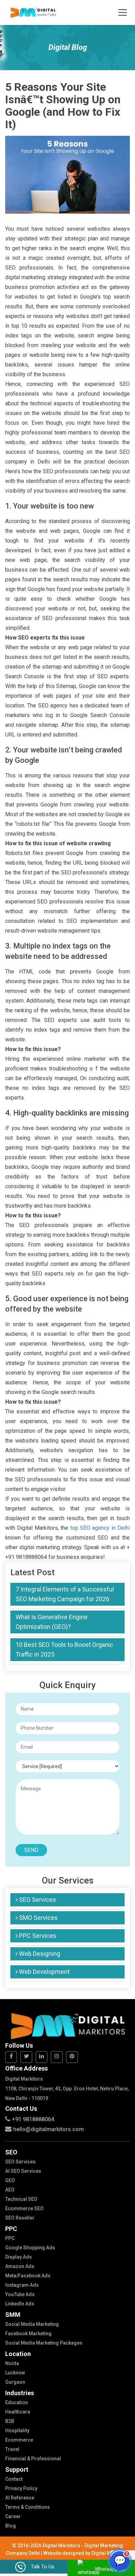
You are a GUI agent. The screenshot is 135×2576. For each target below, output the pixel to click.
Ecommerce (19, 2440)
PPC (10, 2238)
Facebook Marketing (28, 2334)
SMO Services (38, 1918)
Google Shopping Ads (30, 2248)
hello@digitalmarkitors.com (48, 2129)
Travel (12, 2449)
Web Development (44, 1972)
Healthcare (18, 2412)
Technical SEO (21, 2199)
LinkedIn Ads (20, 2304)
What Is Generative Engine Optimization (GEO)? (52, 1622)
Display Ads (19, 2257)
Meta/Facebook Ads (28, 2276)
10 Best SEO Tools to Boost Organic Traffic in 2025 (64, 1649)
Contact (14, 2479)
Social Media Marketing (32, 2324)
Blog (11, 2526)
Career (13, 2516)
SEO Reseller (20, 2218)
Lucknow (15, 2373)
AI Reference (20, 2498)
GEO (10, 2180)
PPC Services (37, 1936)
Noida (12, 2363)
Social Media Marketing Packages (44, 2343)
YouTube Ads (20, 2294)
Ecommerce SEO (24, 2208)
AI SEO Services (23, 2171)
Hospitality (17, 2431)
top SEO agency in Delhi (100, 1528)
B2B (10, 2421)
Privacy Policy (21, 2488)
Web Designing (39, 1954)
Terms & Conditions (28, 2507)
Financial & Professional (33, 2459)
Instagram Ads (22, 2285)
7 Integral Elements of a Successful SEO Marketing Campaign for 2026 (65, 1594)
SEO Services (37, 1900)
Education (17, 2402)
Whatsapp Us (110, 2569)
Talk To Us (43, 2567)
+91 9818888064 (33, 2119)
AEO (10, 2190)
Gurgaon (15, 2382)
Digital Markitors (110, 2553)
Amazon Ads (20, 2266)
